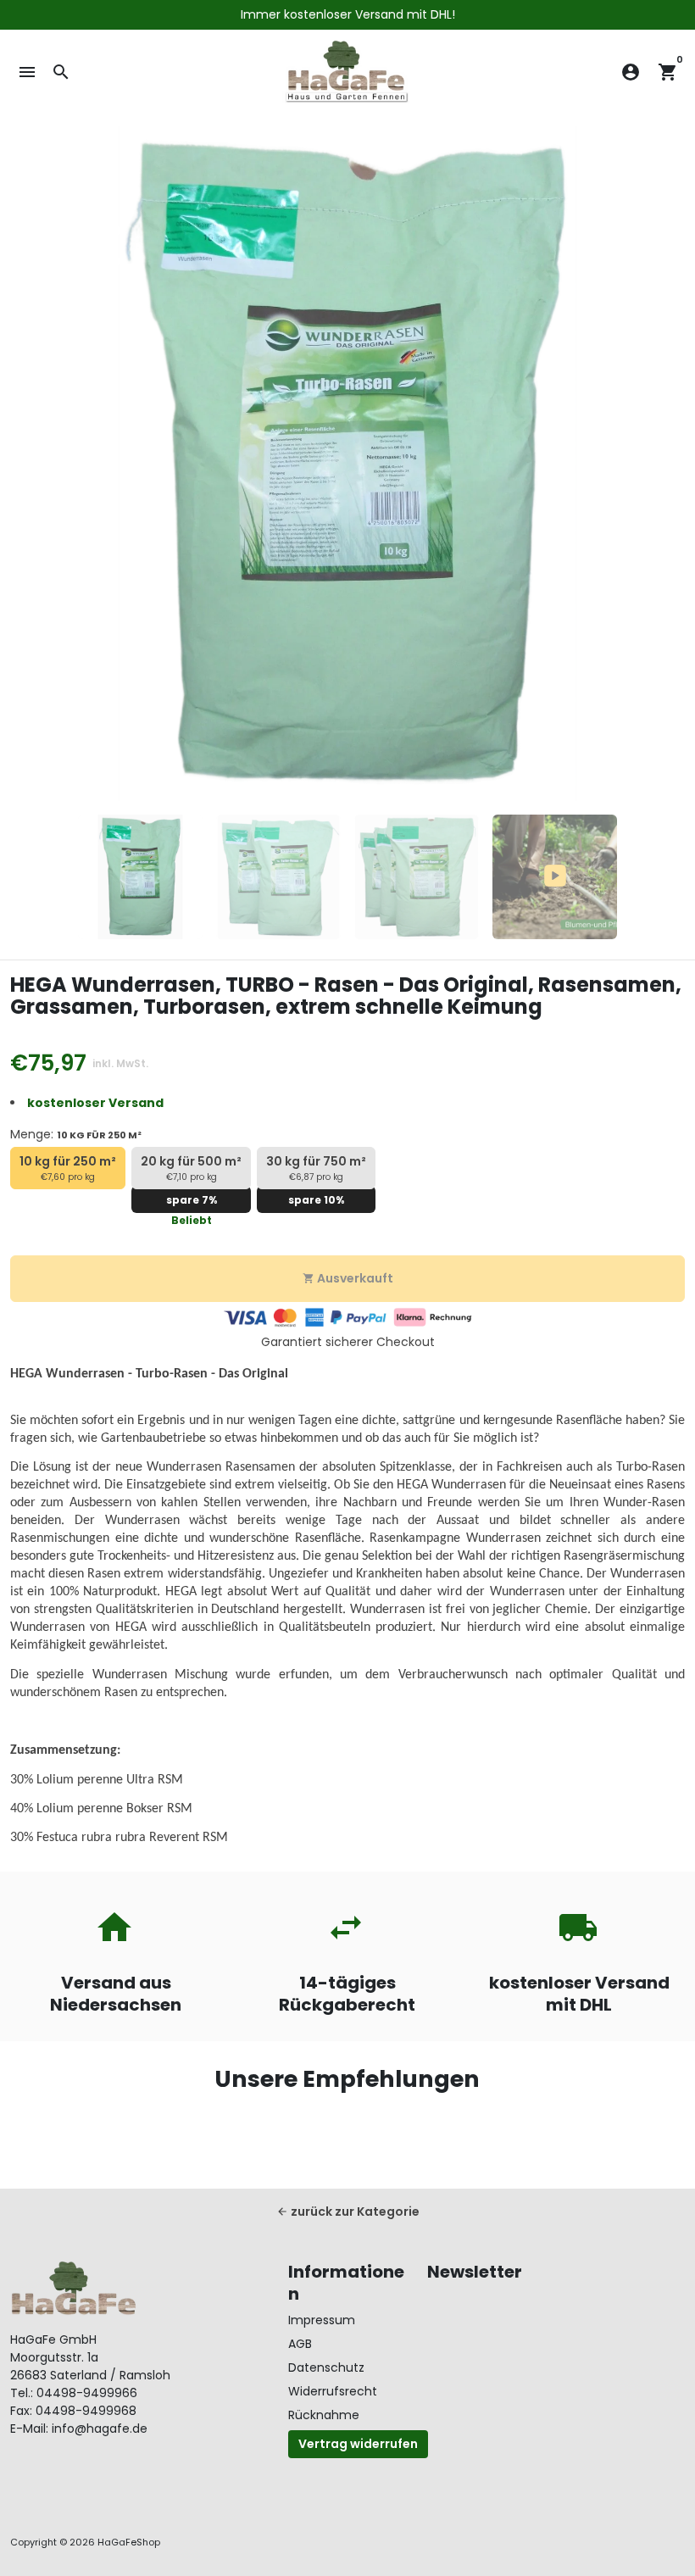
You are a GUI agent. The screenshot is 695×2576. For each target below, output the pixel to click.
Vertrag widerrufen (358, 2444)
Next (663, 464)
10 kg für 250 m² (68, 1168)
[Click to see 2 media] (278, 877)
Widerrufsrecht (333, 2391)
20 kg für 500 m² (191, 1168)
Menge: (76, 1134)
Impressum (322, 2320)
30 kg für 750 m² (316, 1168)
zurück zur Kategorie (348, 2212)
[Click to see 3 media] (417, 877)
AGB (300, 2344)
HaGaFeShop (129, 2542)
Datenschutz (326, 2367)
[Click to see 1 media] (140, 877)
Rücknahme (324, 2415)
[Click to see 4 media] (555, 877)
